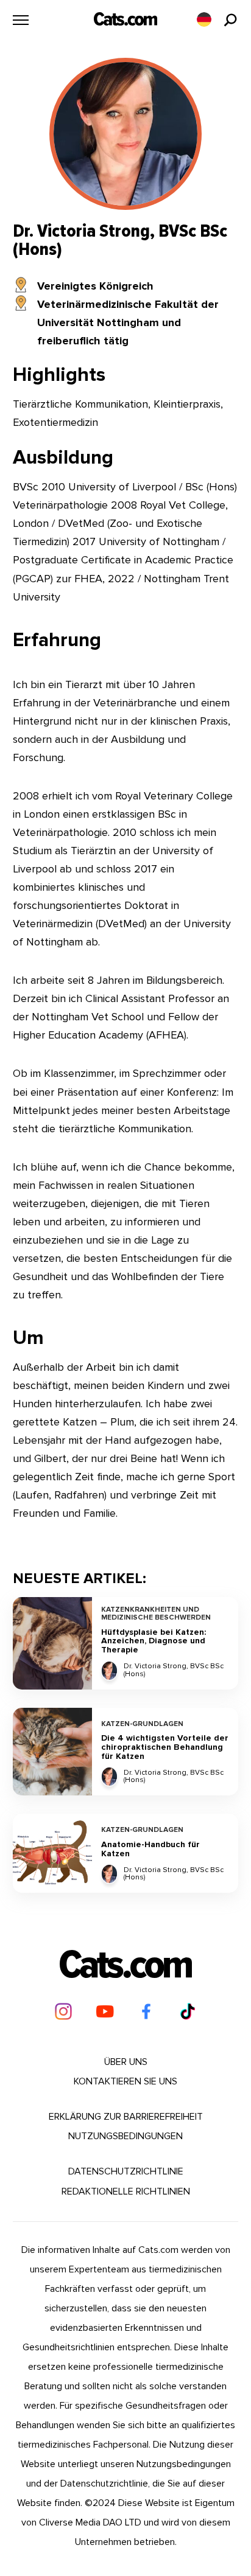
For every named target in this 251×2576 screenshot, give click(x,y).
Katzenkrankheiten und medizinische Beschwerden (156, 1614)
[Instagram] (63, 2011)
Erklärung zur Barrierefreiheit (126, 2117)
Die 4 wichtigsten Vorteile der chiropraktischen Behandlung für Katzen (165, 1747)
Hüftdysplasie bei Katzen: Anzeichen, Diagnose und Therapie (154, 1641)
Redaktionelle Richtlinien (126, 2191)
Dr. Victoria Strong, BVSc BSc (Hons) (174, 1670)
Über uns (126, 2062)
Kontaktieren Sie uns (125, 2081)
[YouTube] (105, 2011)
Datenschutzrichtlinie (126, 2171)
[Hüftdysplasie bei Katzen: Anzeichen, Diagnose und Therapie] (52, 1643)
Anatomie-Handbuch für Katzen (150, 1849)
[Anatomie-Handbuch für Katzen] (52, 1853)
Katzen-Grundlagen (142, 1725)
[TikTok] (188, 2011)
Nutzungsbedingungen (125, 2136)
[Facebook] (146, 2011)
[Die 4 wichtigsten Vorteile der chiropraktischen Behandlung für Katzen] (52, 1752)
